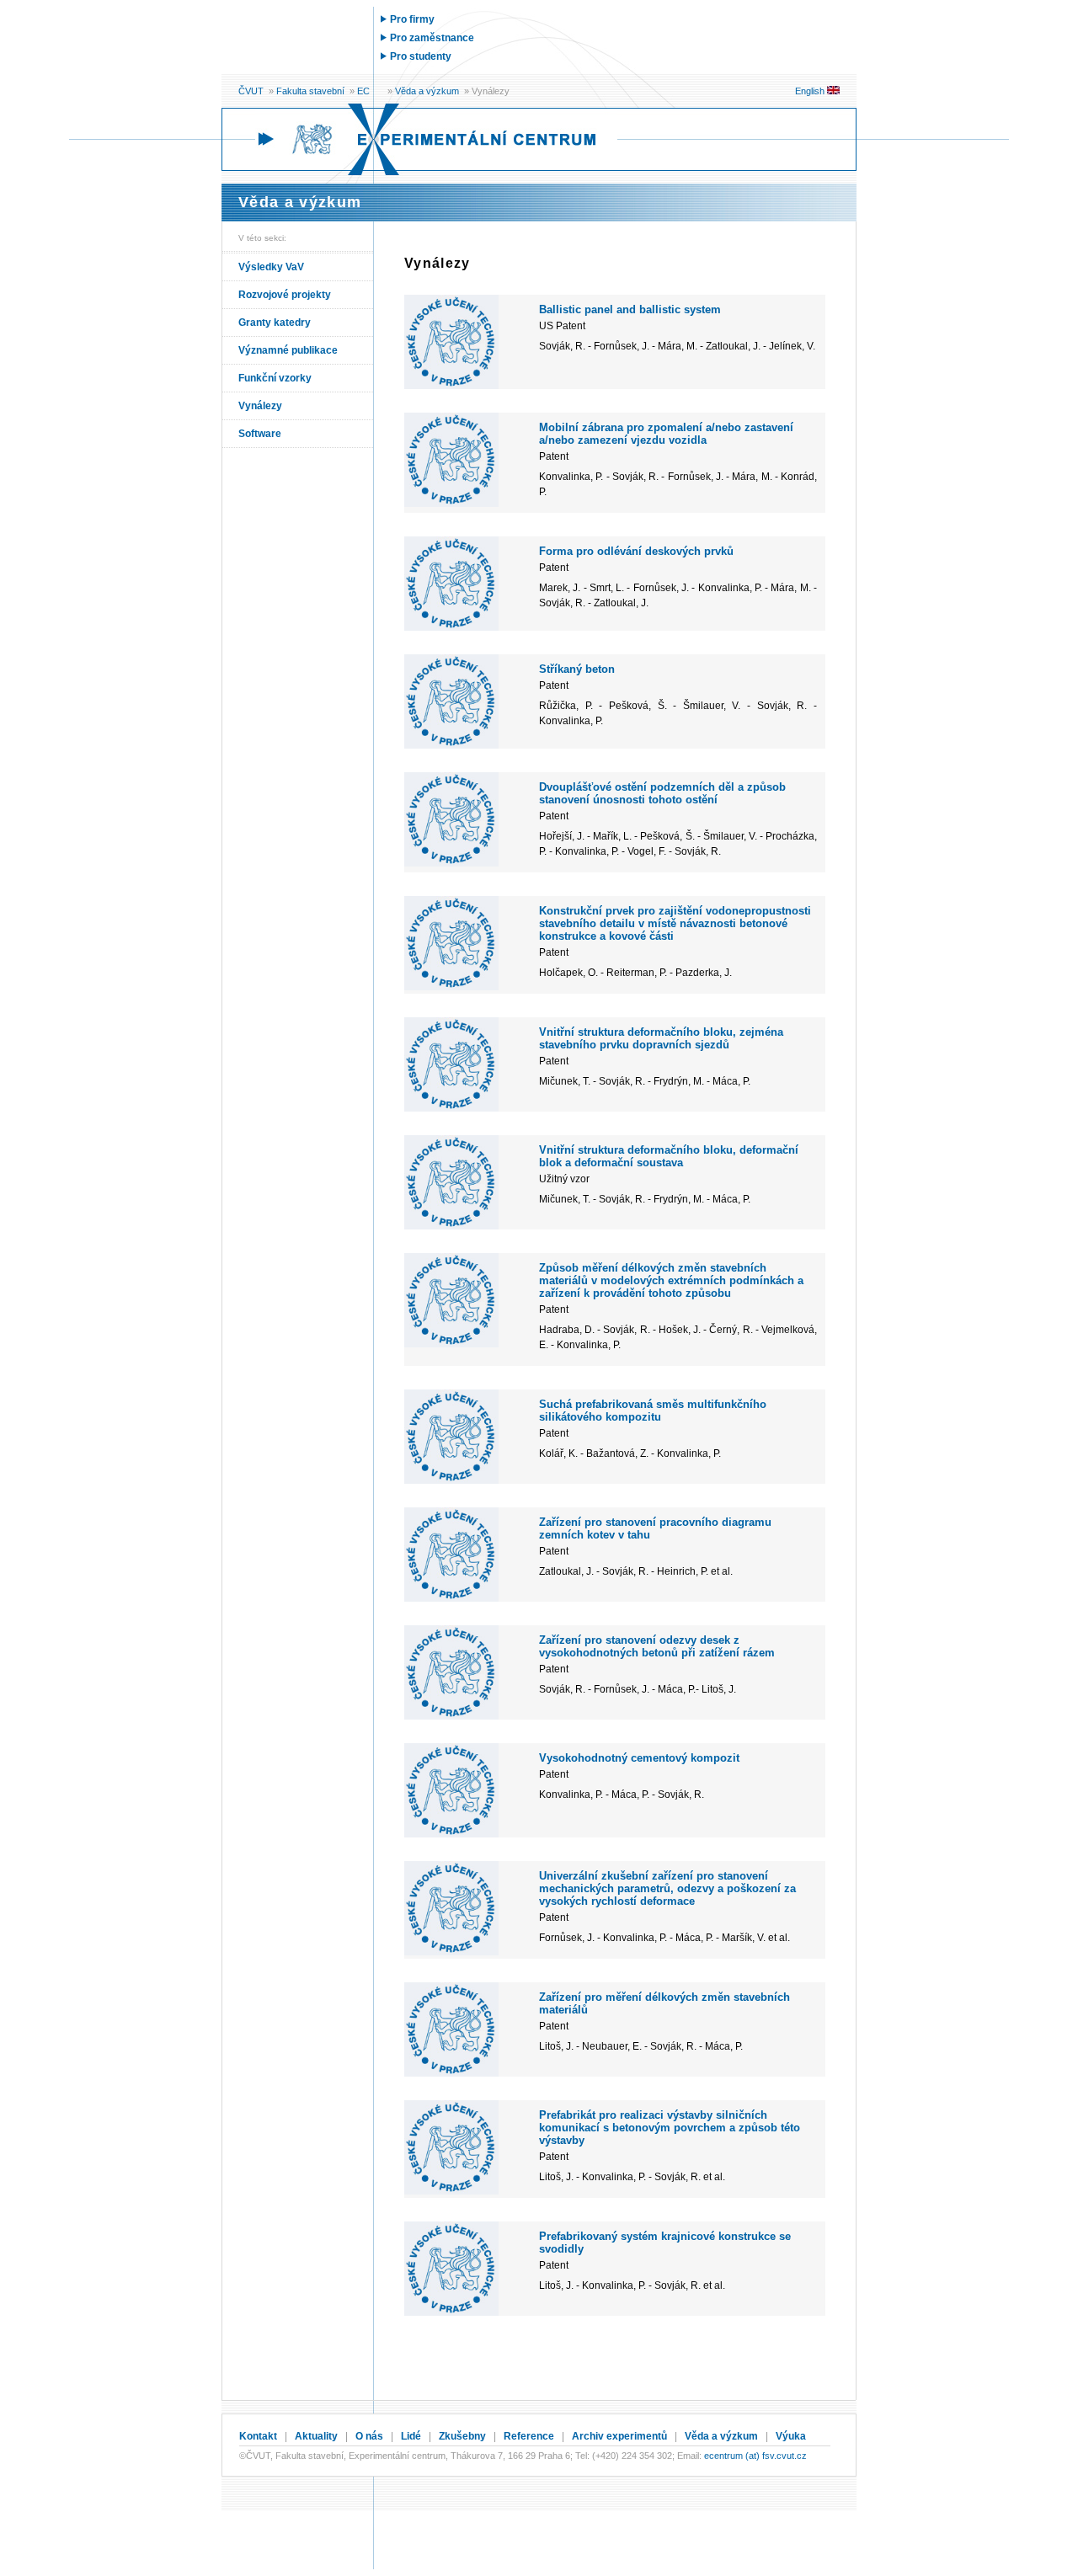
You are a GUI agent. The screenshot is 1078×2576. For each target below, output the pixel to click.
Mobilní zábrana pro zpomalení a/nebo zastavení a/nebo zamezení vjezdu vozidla (666, 434)
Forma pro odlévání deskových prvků (636, 551)
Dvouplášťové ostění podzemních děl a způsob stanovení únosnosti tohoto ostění (662, 793)
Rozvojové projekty (285, 295)
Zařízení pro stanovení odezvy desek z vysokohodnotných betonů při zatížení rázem (657, 1646)
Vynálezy (260, 406)
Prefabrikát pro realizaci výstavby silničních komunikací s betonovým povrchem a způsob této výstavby (670, 2128)
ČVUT (251, 91)
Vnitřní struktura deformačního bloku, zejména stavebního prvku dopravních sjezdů (661, 1038)
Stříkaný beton (577, 669)
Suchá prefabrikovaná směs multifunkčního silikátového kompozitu (653, 1411)
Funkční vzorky (275, 378)
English (811, 91)
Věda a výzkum (427, 91)
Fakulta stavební (310, 91)
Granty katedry (275, 323)
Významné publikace (288, 350)
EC (363, 91)
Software (260, 434)
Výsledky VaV (271, 267)
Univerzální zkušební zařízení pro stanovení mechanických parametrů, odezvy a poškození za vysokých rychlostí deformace (667, 1888)
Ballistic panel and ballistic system (630, 309)
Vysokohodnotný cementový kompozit (639, 1758)
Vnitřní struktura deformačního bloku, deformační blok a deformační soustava (669, 1156)
